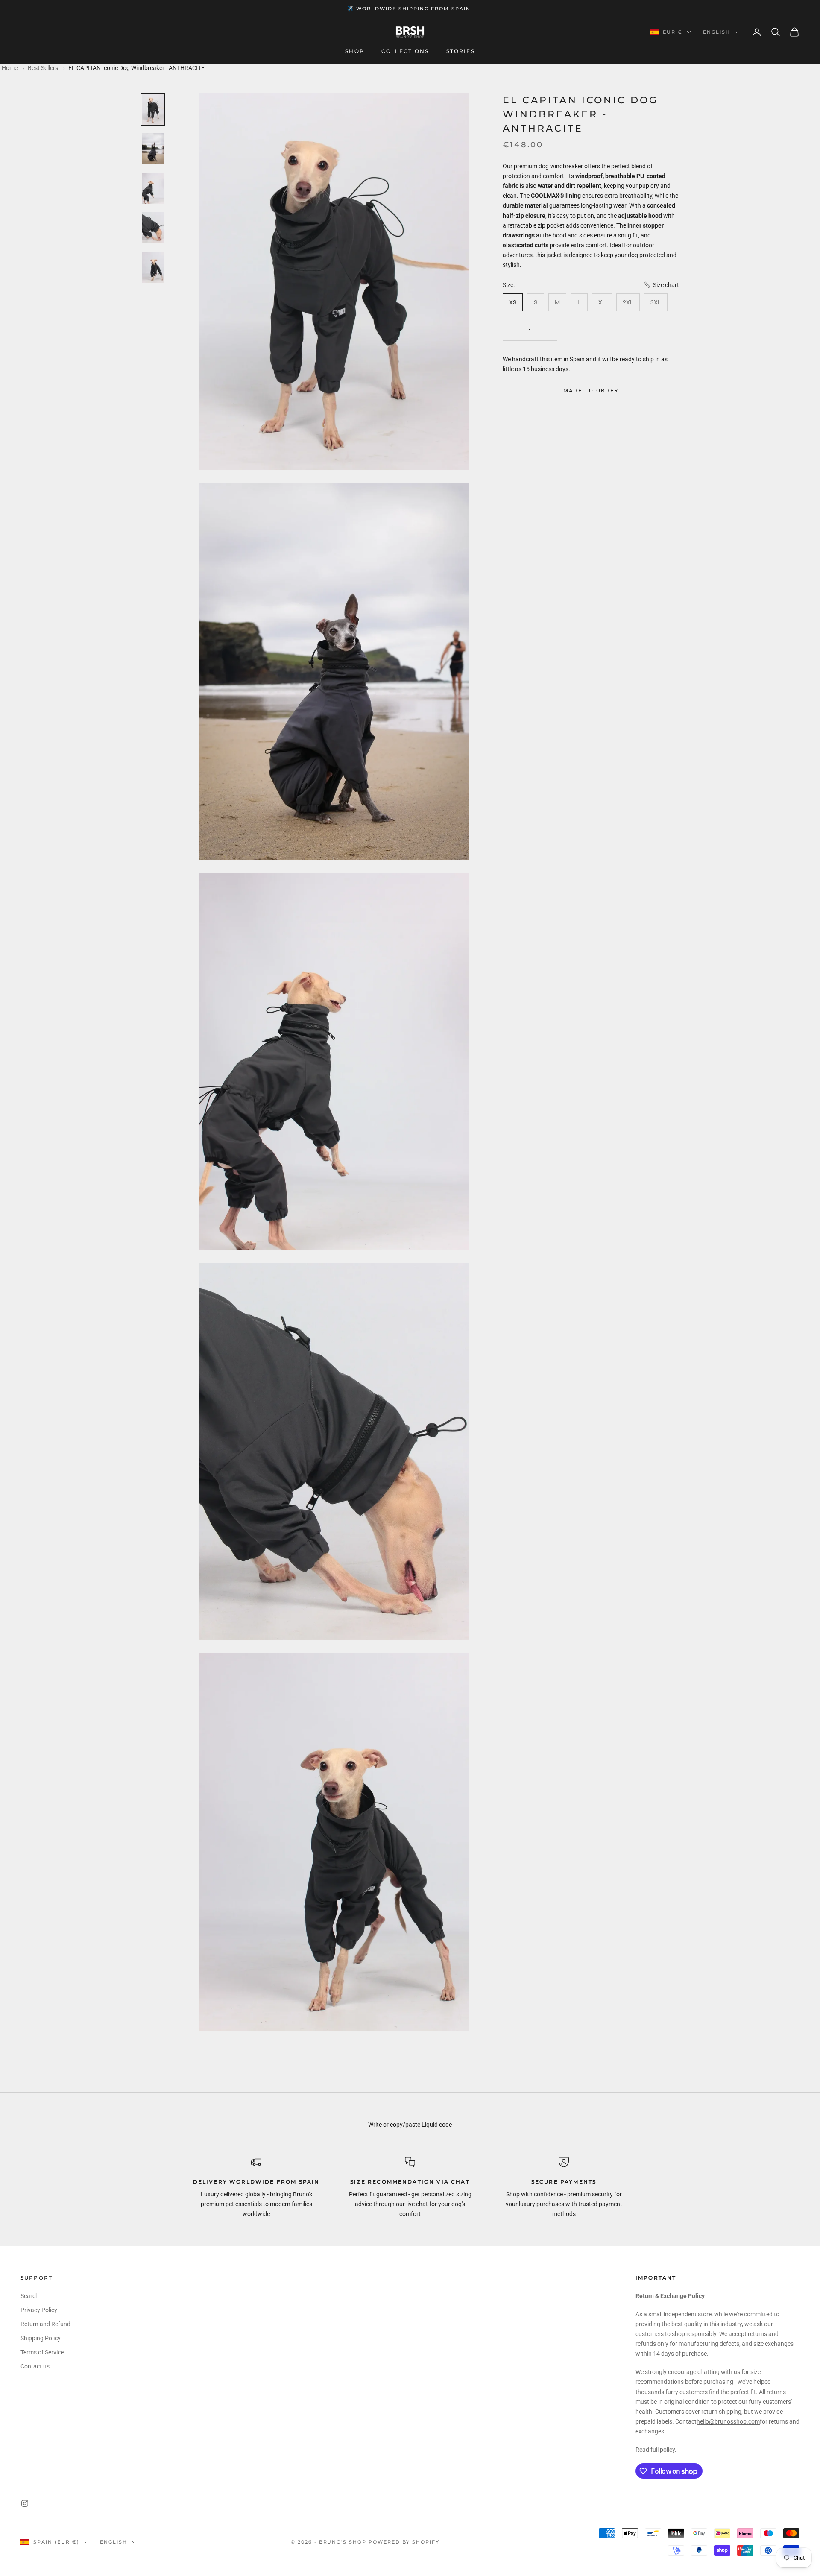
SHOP (355, 51)
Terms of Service (42, 2352)
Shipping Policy (41, 2338)
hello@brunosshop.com (728, 2421)
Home (10, 68)
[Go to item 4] (153, 228)
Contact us (35, 2366)
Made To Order (591, 390)
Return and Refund (45, 2324)
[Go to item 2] (153, 149)
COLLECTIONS (405, 51)
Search (30, 2296)
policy (667, 2450)
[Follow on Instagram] (25, 2503)
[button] (661, 285)
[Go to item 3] (153, 188)
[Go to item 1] (153, 109)
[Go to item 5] (153, 267)
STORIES (461, 51)
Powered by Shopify (404, 2542)
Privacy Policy (39, 2310)
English (717, 32)
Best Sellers (43, 68)
